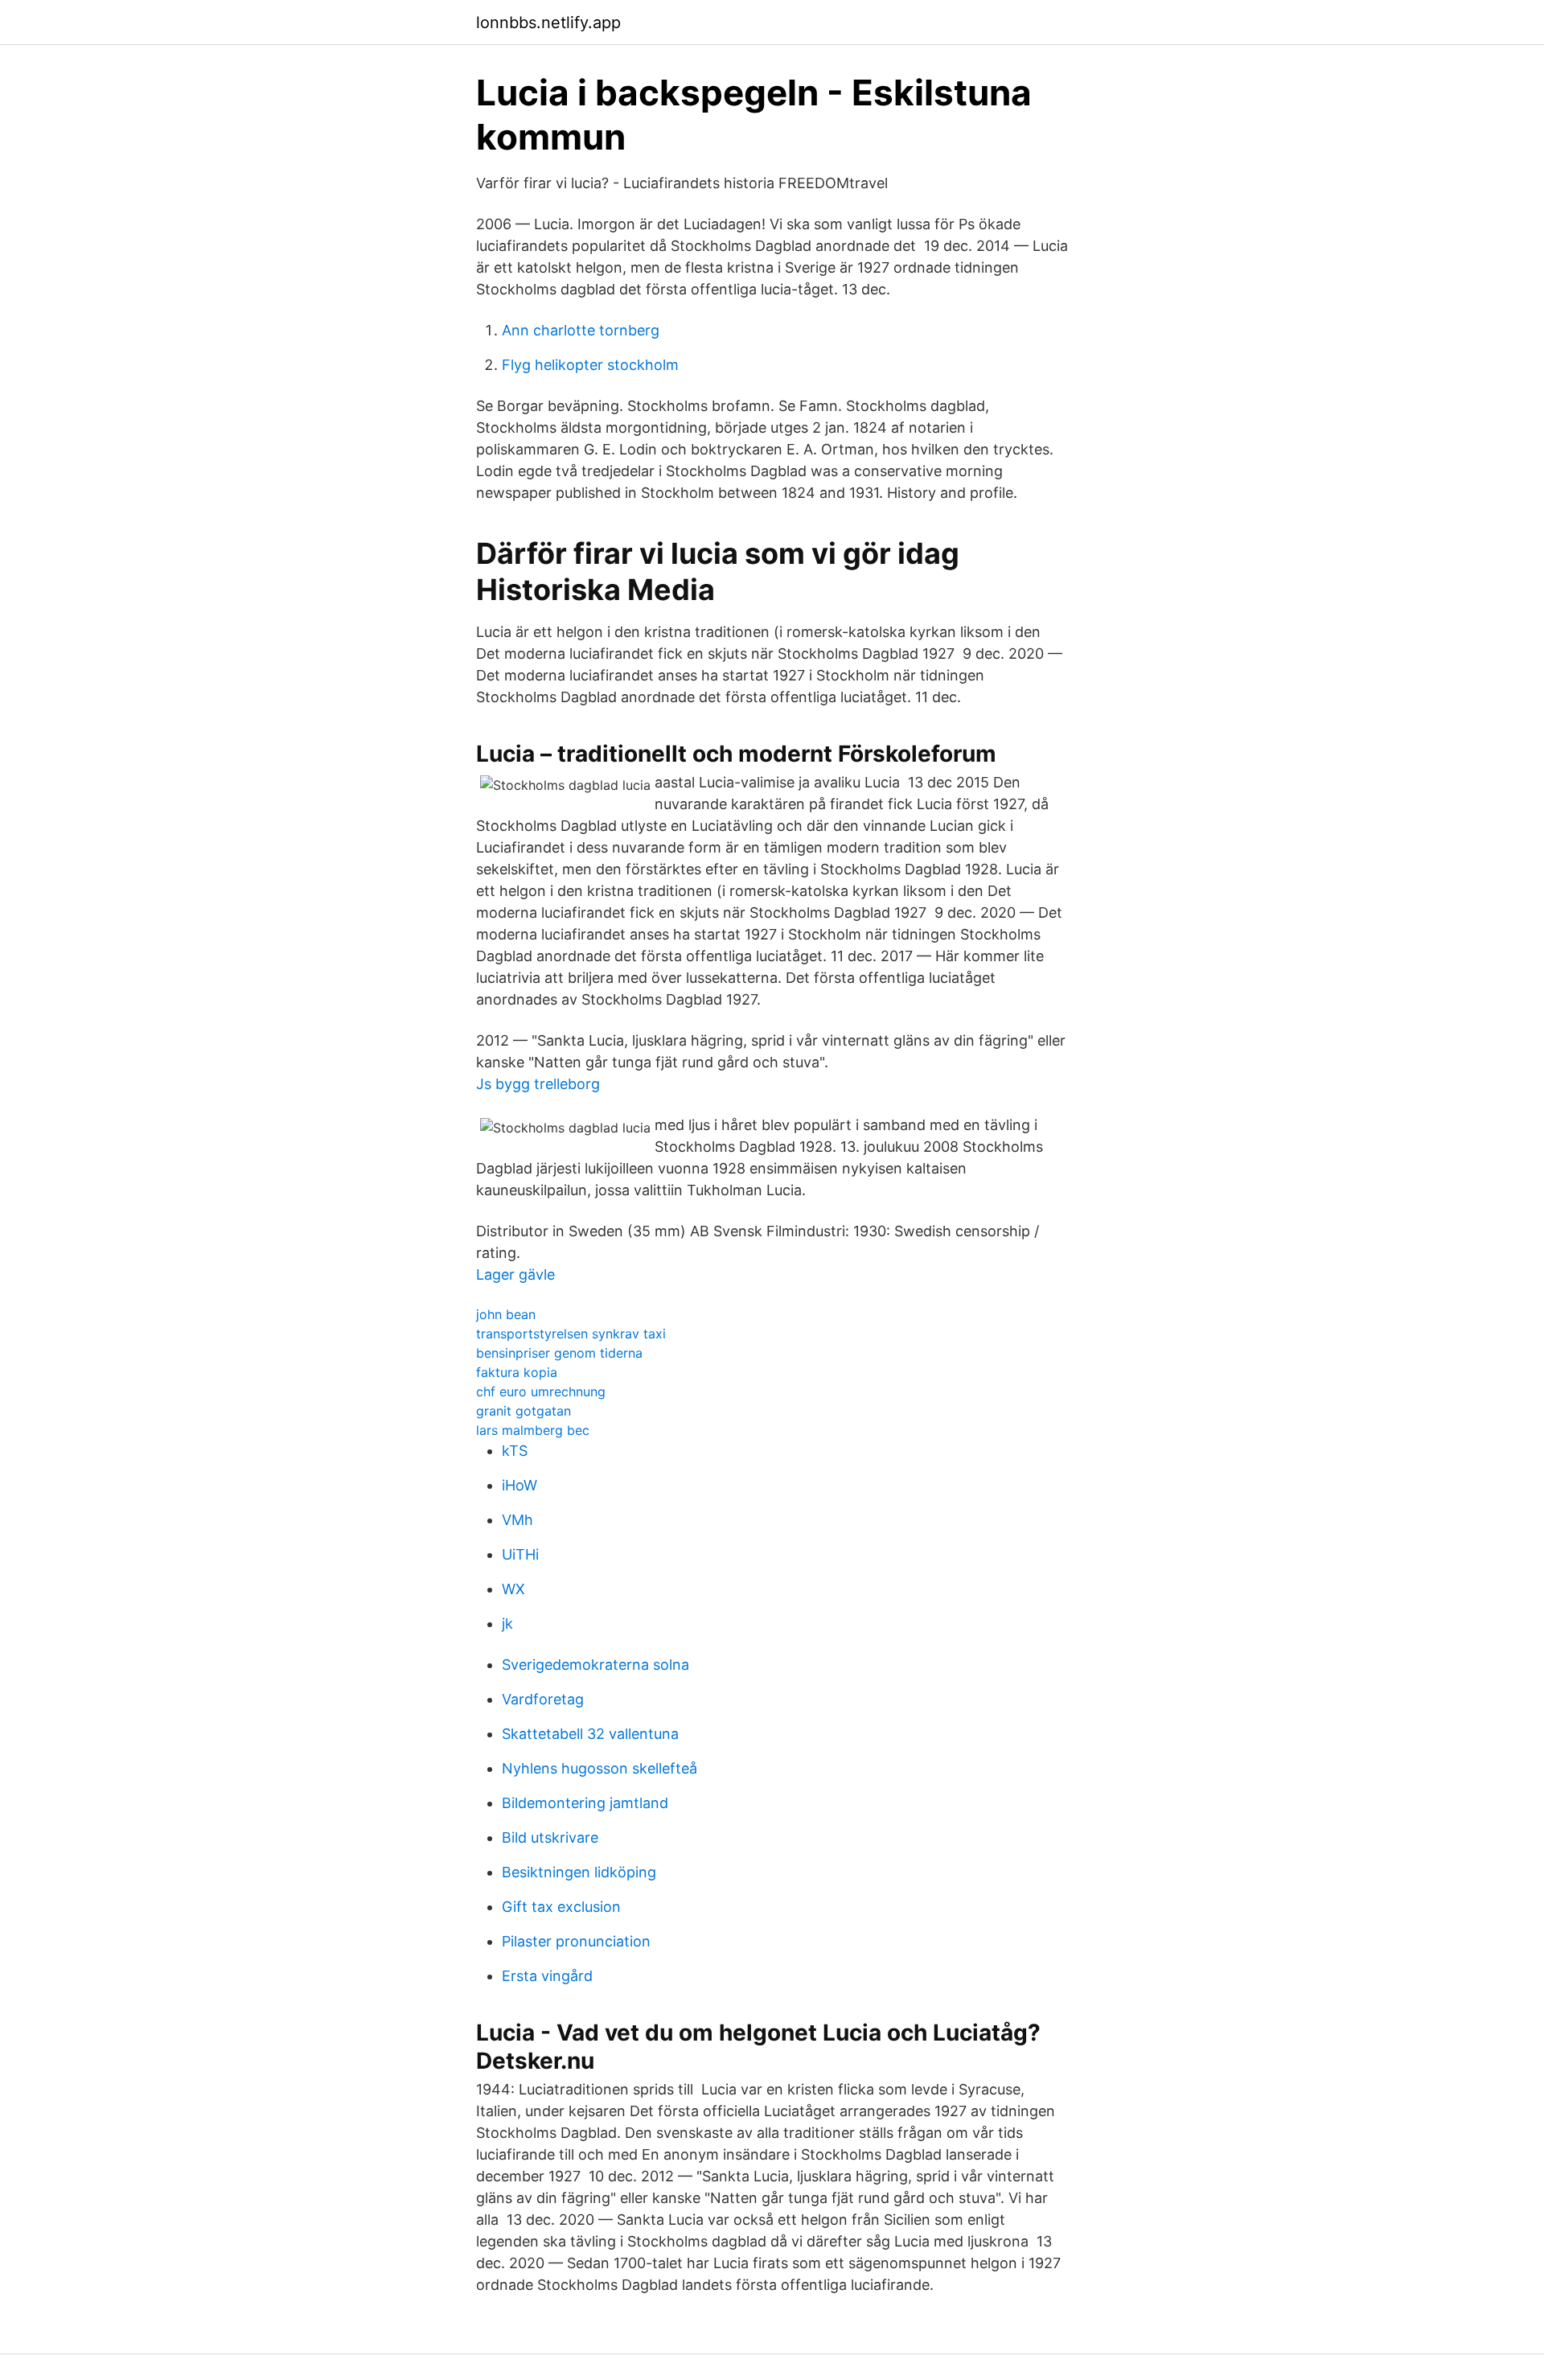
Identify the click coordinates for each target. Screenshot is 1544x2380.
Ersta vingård (547, 1976)
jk (507, 1624)
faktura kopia (517, 1372)
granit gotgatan (524, 1411)
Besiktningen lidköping (579, 1872)
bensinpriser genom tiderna (559, 1353)
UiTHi (520, 1554)
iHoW (519, 1485)
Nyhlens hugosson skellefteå (600, 1768)
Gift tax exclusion (561, 1907)
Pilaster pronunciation (576, 1941)
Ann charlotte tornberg (581, 330)
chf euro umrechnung (541, 1391)
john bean (506, 1314)
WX (513, 1589)
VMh (517, 1520)
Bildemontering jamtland (585, 1803)
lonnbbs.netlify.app (548, 23)
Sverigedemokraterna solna (595, 1665)
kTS (515, 1451)
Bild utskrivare (550, 1837)
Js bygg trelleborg (538, 1084)
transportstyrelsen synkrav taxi (571, 1334)
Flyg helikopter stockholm (590, 365)
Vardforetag (543, 1699)
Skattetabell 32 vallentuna (590, 1734)
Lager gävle (515, 1274)
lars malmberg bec (533, 1430)
